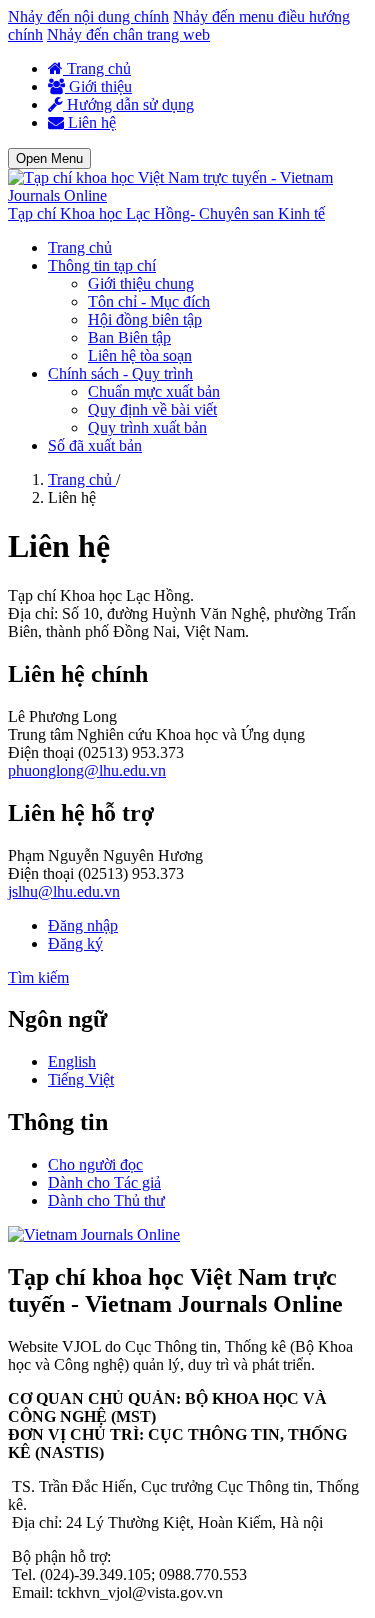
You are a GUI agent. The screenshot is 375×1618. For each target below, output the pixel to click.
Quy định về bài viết (152, 409)
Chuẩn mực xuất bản (154, 391)
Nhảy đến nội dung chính (88, 16)
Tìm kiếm (38, 977)
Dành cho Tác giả (104, 1182)
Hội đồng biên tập (145, 319)
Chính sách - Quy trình (120, 373)
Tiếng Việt (81, 1079)
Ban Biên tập (129, 337)
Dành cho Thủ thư (106, 1200)
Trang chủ (97, 68)
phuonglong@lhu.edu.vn (87, 770)
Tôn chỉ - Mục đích (149, 301)
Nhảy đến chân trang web (128, 34)
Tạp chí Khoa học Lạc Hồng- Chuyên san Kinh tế (166, 213)
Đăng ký (75, 943)
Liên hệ (90, 122)
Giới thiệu (98, 86)
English (72, 1061)
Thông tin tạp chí (102, 265)
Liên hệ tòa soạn (140, 355)
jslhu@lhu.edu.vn (64, 891)
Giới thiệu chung (141, 283)
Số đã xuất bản (95, 445)
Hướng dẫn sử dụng (128, 104)
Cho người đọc (95, 1164)
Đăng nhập (83, 925)
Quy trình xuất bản (147, 427)
